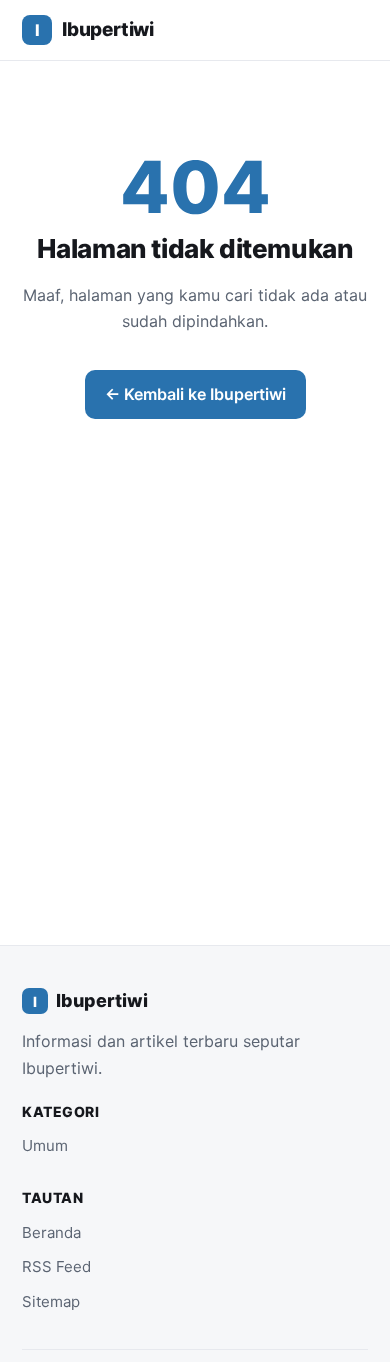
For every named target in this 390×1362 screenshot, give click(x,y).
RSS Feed (56, 1266)
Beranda (51, 1232)
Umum (45, 1145)
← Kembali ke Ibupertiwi (195, 394)
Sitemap (51, 1301)
